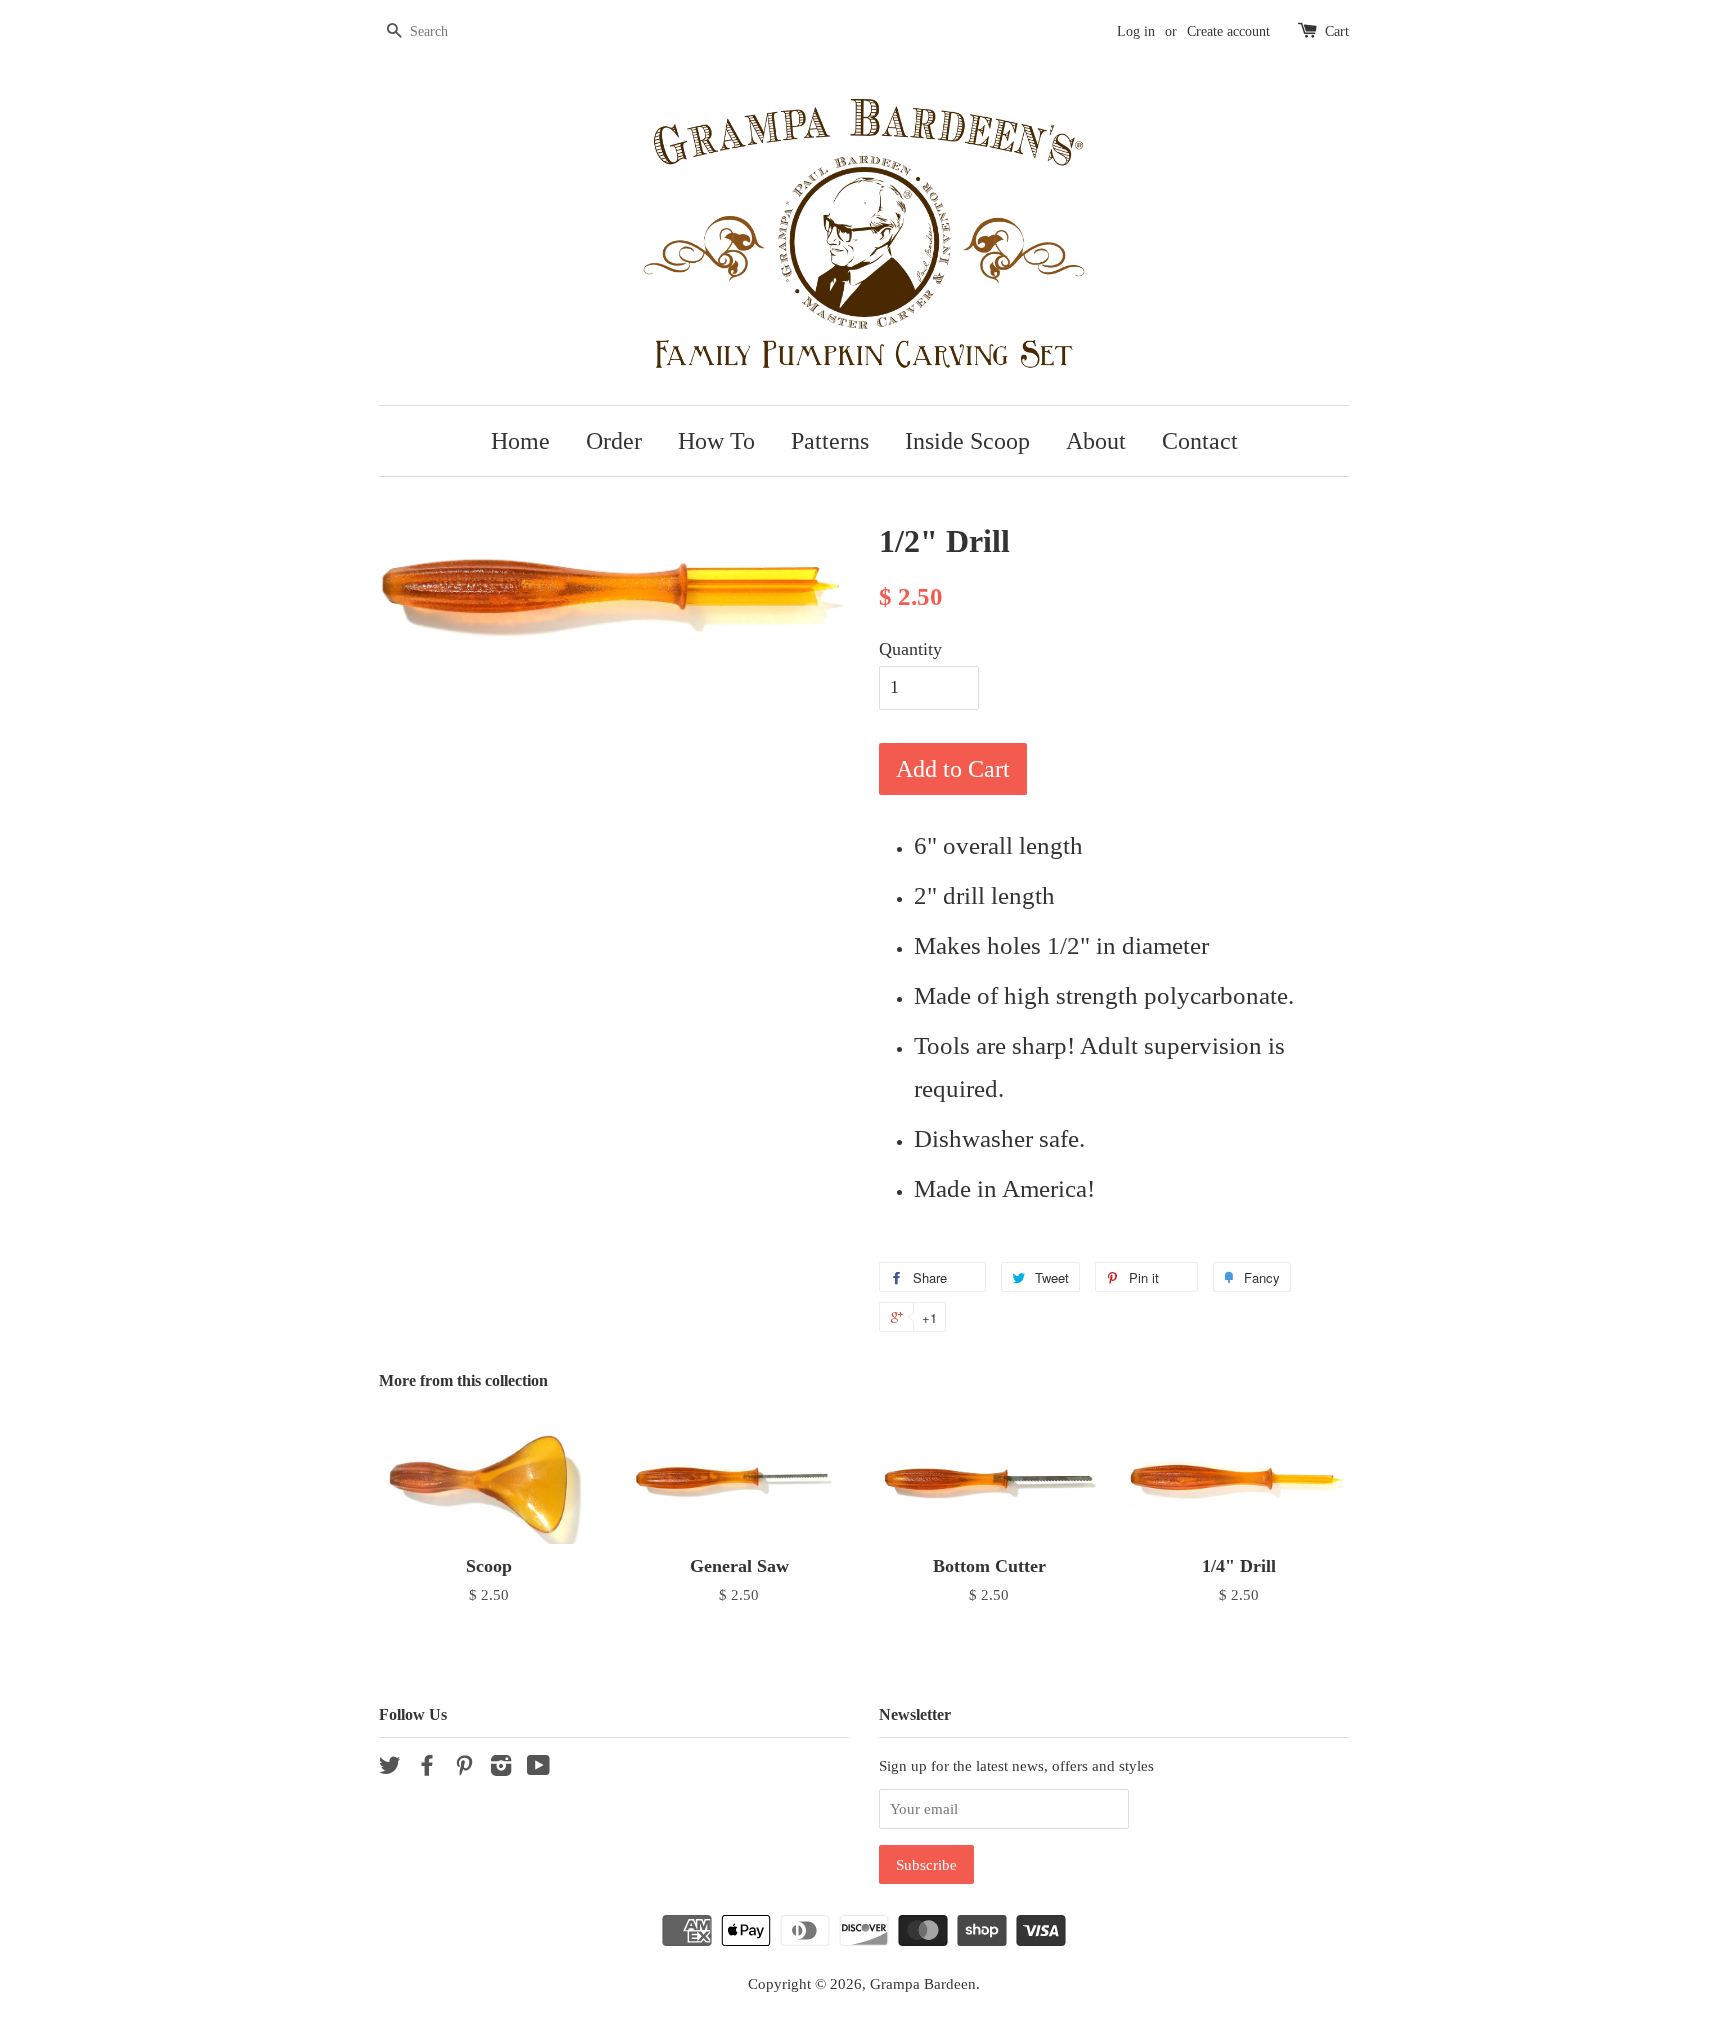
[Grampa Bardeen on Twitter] (390, 1768)
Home (520, 441)
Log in (1136, 31)
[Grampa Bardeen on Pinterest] (464, 1768)
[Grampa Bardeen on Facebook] (427, 1768)
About (1096, 441)
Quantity (910, 649)
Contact (1200, 441)
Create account (1228, 31)
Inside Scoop (967, 441)
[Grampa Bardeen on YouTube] (538, 1768)
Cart (1337, 31)
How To (716, 441)
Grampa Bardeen (923, 1983)
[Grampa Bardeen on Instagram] (501, 1768)
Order (614, 441)
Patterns (830, 441)
